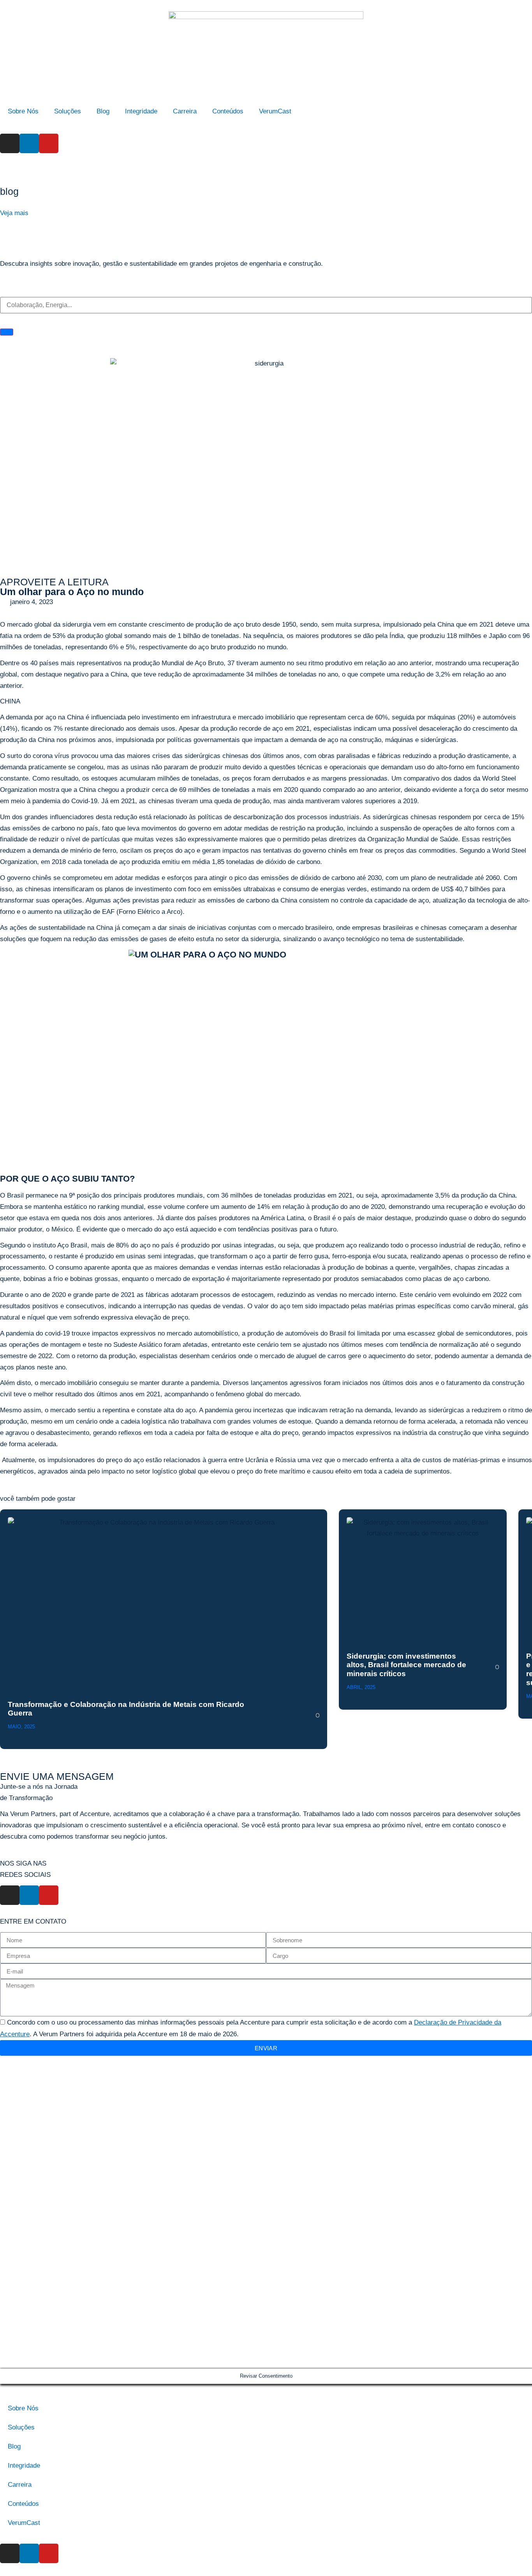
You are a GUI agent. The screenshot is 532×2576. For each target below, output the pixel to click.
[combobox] (266, 305)
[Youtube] (49, 143)
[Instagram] (10, 143)
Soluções (68, 111)
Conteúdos (228, 111)
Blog (103, 111)
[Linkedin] (29, 143)
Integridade (141, 111)
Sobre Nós (23, 111)
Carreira (185, 111)
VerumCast (275, 111)
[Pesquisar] (7, 332)
